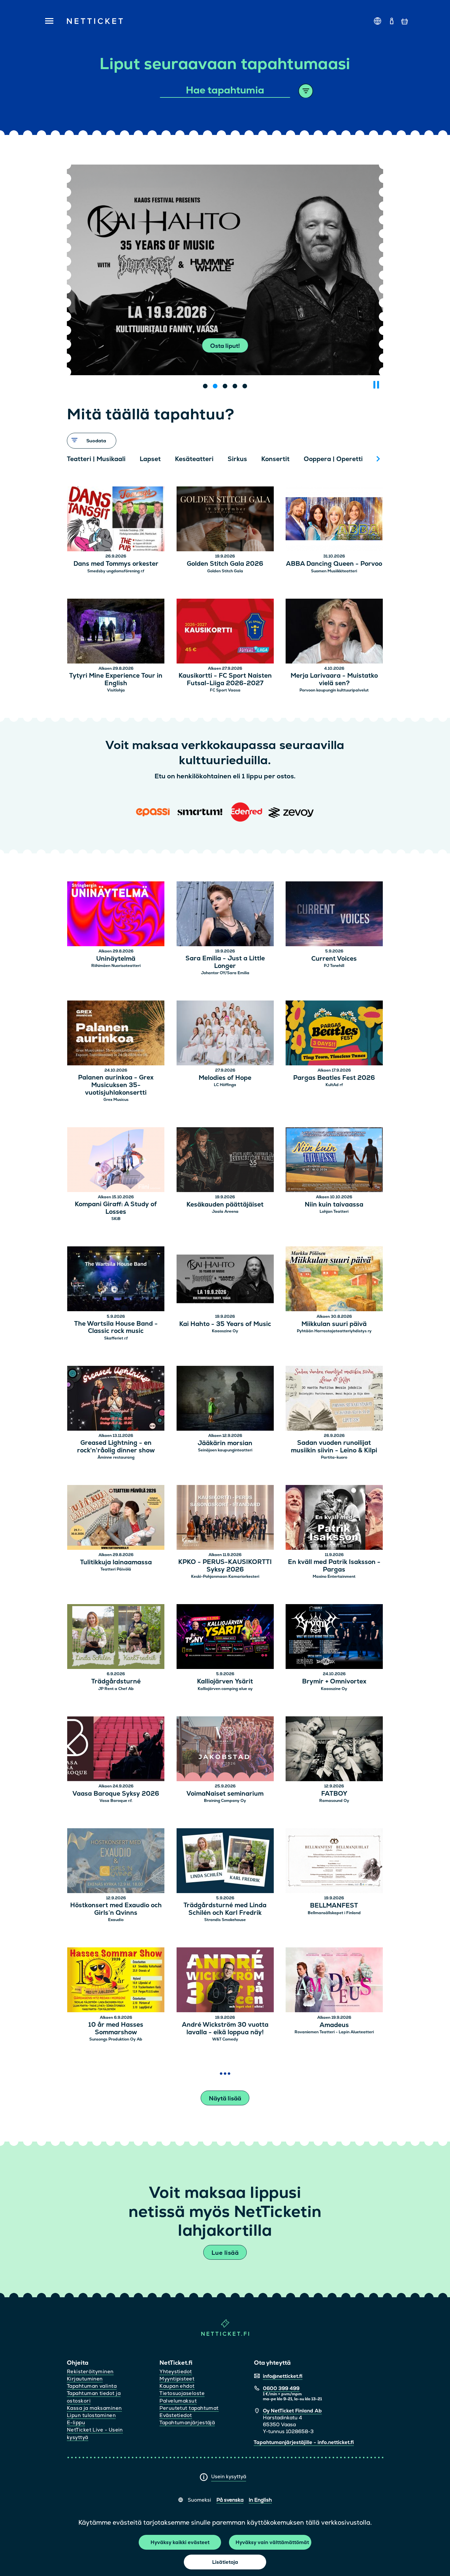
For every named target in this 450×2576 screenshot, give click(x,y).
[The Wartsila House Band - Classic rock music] (116, 1280)
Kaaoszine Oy (225, 1331)
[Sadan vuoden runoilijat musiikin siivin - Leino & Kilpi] (334, 1399)
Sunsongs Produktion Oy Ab (116, 2039)
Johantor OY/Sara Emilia (225, 973)
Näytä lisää (225, 2098)
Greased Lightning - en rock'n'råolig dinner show (116, 1447)
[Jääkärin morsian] (225, 1399)
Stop (376, 385)
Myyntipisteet (177, 2379)
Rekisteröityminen (90, 2371)
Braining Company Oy (225, 1801)
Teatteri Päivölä (116, 1569)
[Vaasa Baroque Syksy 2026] (116, 1750)
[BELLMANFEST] (334, 1862)
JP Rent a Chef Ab (116, 1689)
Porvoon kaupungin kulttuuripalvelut (334, 690)
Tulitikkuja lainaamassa (116, 1562)
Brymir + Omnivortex (334, 1682)
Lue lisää (225, 2253)
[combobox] (225, 91)
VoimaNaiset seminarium (225, 1794)
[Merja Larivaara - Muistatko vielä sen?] (334, 632)
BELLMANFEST (334, 1906)
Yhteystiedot (176, 2371)
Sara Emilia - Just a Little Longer (225, 962)
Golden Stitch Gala (225, 571)
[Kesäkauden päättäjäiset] (225, 1161)
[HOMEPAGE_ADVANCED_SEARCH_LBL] (306, 91)
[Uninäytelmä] (116, 915)
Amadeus (334, 2025)
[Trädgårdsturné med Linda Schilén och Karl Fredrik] (225, 1862)
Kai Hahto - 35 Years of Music (225, 1324)
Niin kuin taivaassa (334, 1205)
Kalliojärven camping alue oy (225, 1689)
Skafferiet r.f (116, 1338)
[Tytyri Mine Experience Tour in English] (116, 632)
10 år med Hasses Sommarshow (116, 2029)
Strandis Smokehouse (225, 1920)
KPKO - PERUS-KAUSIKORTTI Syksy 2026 (225, 1566)
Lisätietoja (225, 2562)
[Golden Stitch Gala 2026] (225, 520)
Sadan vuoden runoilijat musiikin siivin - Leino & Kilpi (334, 1447)
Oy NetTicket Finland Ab (292, 2411)
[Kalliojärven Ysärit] (225, 1638)
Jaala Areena (225, 1211)
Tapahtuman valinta (92, 2386)
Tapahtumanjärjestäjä (187, 2422)
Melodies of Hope (225, 1078)
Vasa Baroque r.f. (116, 1801)
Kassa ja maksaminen (94, 2408)
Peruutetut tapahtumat (189, 2408)
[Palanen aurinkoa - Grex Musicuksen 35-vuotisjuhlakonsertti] (116, 1034)
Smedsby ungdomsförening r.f (116, 571)
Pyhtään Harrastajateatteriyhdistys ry (334, 1331)
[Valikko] (47, 21)
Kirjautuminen (85, 2379)
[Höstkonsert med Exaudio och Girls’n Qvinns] (116, 1862)
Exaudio (116, 1920)
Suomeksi (199, 2500)
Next (378, 459)
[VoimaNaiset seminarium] (225, 1750)
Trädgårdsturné (116, 1682)
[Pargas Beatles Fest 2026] (334, 1034)
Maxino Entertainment (334, 1576)
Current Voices (334, 959)
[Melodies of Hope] (225, 1034)
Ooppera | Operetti (333, 459)
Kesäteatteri (194, 459)
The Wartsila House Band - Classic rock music (116, 1328)
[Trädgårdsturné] (116, 1638)
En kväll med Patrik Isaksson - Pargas (334, 1566)
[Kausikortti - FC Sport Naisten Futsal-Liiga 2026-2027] (225, 632)
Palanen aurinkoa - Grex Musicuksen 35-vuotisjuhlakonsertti (116, 1085)
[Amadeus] (334, 1981)
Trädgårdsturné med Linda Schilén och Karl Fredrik (225, 1909)
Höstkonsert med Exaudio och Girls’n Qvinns (116, 1909)
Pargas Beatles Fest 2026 (334, 1078)
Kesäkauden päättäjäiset (225, 1205)
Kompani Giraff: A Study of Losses (116, 1208)
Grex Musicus (116, 1100)
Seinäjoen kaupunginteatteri (225, 1450)
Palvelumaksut (178, 2401)
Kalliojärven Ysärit (225, 1682)
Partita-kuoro (334, 1457)
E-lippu (76, 2422)
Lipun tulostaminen (91, 2415)
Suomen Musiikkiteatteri (334, 571)
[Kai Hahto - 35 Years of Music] (225, 1280)
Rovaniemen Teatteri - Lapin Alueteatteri (334, 2032)
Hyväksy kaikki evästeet (180, 2542)
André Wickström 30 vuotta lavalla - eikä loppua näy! (225, 2029)
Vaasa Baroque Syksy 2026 (116, 1794)
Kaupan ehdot (177, 2386)
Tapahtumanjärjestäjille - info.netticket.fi (304, 2442)
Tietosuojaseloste (182, 2393)
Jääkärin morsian (225, 1443)
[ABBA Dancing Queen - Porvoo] (334, 520)
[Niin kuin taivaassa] (334, 1161)
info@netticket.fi (283, 2376)
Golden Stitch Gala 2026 (225, 564)
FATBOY (334, 1794)
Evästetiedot (176, 2415)
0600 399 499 (281, 2388)
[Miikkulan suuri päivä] (334, 1280)
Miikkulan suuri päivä (334, 1324)
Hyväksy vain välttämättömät (272, 2542)
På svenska (230, 2500)
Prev (75, 459)
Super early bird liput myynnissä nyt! (225, 346)
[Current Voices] (334, 915)
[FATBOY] (334, 1750)
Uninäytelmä (116, 959)
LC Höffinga (225, 1085)
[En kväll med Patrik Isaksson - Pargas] (334, 1518)
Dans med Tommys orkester (116, 564)
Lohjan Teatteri (334, 1211)
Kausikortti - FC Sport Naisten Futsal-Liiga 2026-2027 (225, 680)
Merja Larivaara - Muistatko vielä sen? (334, 680)
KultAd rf (334, 1085)
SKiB (116, 1219)
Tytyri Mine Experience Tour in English (116, 680)
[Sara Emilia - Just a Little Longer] (225, 915)
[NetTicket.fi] (225, 2334)
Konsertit (275, 459)
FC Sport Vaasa (225, 690)
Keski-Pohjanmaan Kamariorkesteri (225, 1576)
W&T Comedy (225, 2039)
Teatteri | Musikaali (96, 459)
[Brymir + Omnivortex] (334, 1638)
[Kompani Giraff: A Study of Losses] (116, 1161)
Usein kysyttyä (229, 2476)
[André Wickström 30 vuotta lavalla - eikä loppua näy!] (225, 1981)
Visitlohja (116, 690)
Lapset (150, 459)
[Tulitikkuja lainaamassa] (116, 1518)
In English (260, 2500)
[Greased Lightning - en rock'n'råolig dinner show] (116, 1399)
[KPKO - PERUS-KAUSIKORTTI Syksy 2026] (225, 1518)
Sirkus (237, 459)
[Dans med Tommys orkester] (116, 520)
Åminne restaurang (116, 1457)
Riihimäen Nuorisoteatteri (116, 966)
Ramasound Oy (334, 1801)
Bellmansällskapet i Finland (334, 1913)
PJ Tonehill (334, 966)
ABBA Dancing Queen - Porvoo (334, 564)
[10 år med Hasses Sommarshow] (116, 1981)
